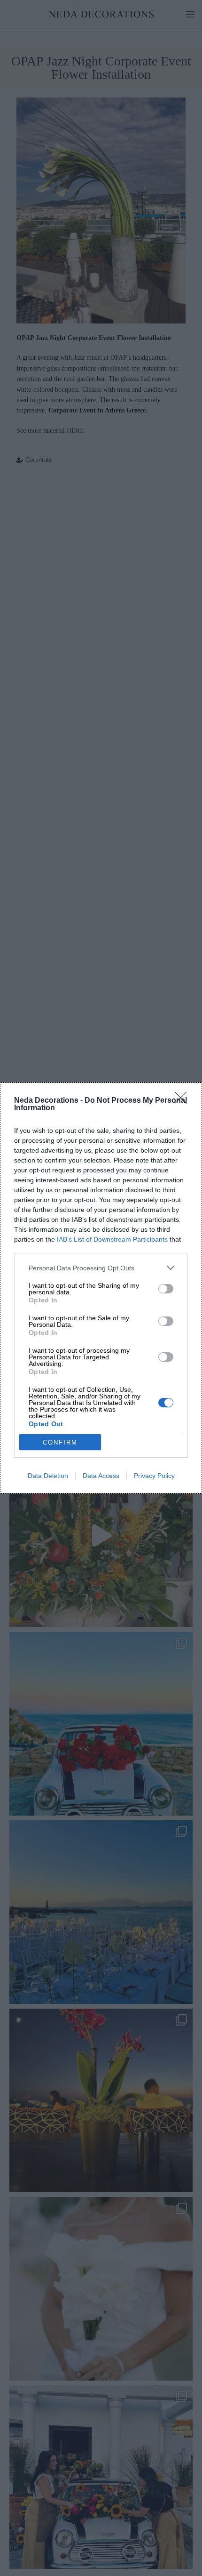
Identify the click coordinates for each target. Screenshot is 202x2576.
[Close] (184, 1101)
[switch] (166, 1289)
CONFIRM (60, 1442)
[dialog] (101, 1288)
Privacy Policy (154, 1476)
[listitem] (101, 1268)
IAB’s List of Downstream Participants (112, 1239)
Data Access (101, 1476)
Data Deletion (48, 1476)
